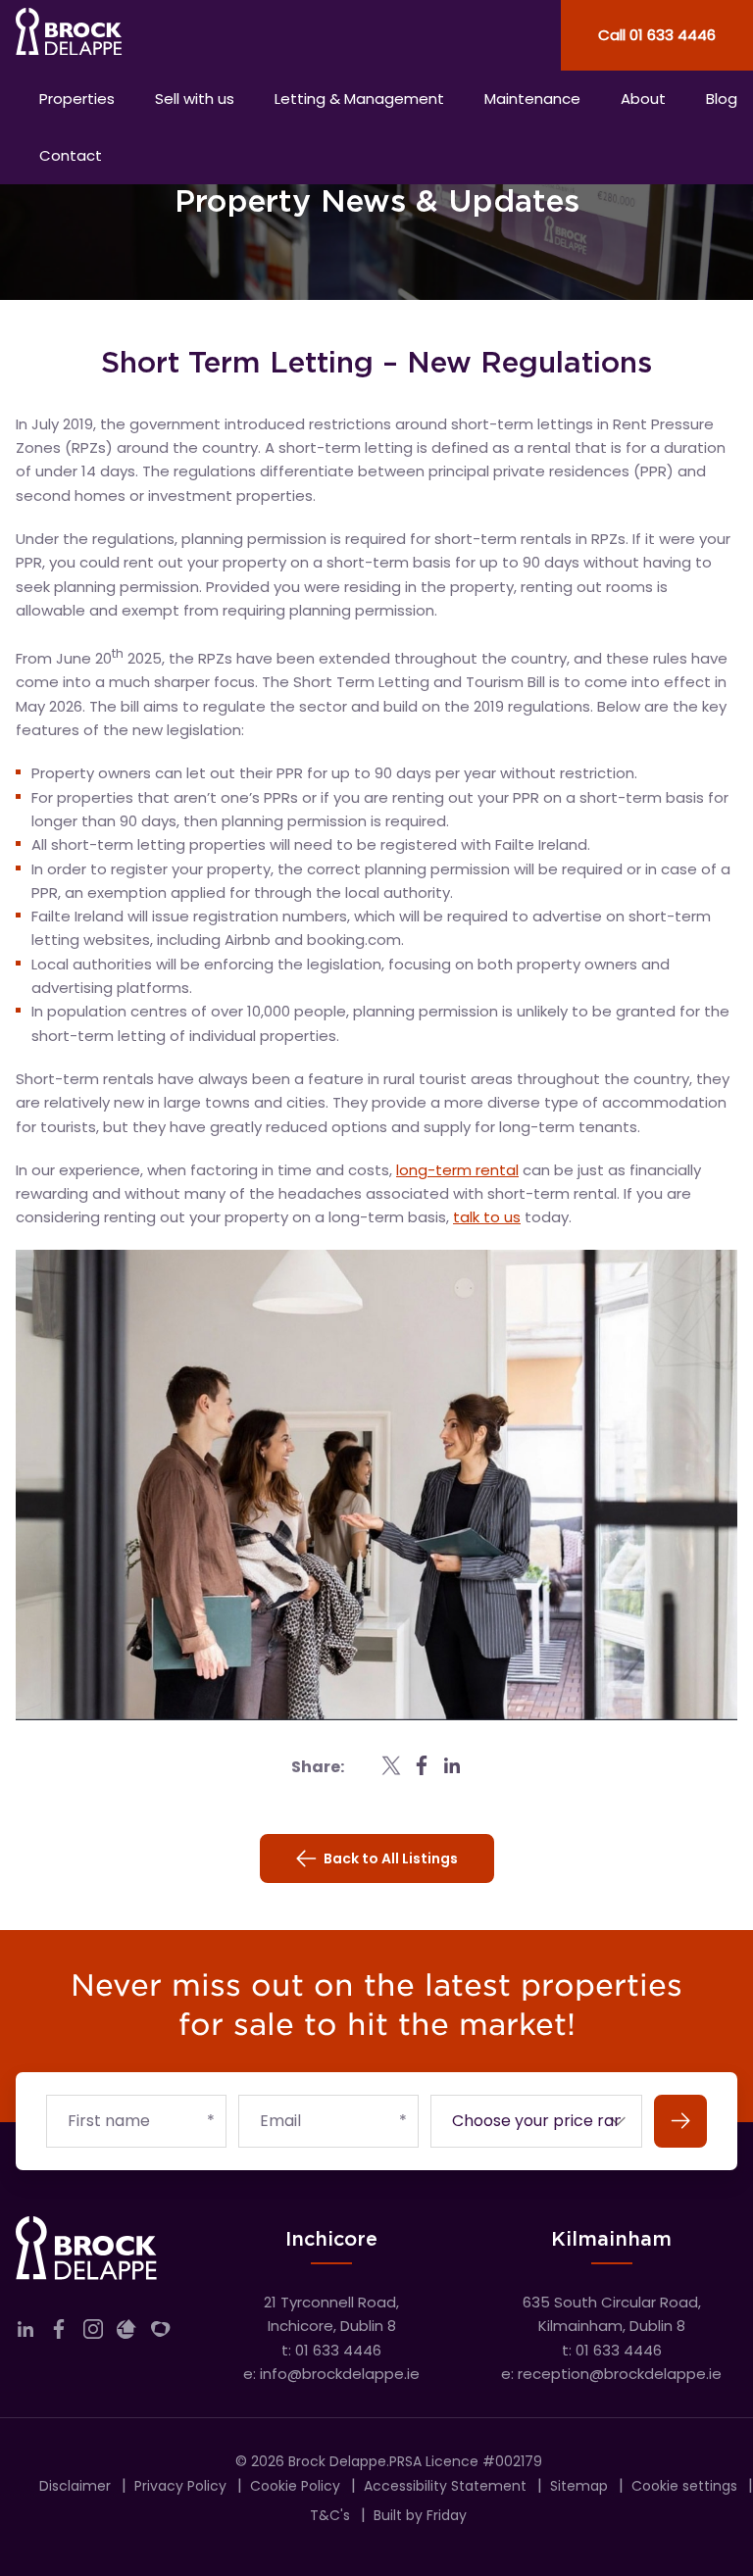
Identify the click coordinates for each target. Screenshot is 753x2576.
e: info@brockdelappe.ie (331, 2374)
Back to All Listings (391, 1858)
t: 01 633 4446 (331, 2350)
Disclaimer (75, 2486)
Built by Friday (420, 2515)
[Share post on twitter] (391, 1765)
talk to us (487, 1217)
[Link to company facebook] (59, 2333)
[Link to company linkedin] (25, 2333)
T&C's (330, 2515)
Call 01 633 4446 (657, 35)
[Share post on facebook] (422, 1765)
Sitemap (579, 2486)
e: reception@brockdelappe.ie (611, 2374)
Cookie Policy (295, 2486)
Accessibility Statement (445, 2486)
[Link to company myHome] (161, 2333)
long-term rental (457, 1170)
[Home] (188, 35)
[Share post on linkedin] (452, 1765)
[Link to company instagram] (93, 2333)
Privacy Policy (180, 2486)
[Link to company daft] (126, 2333)
